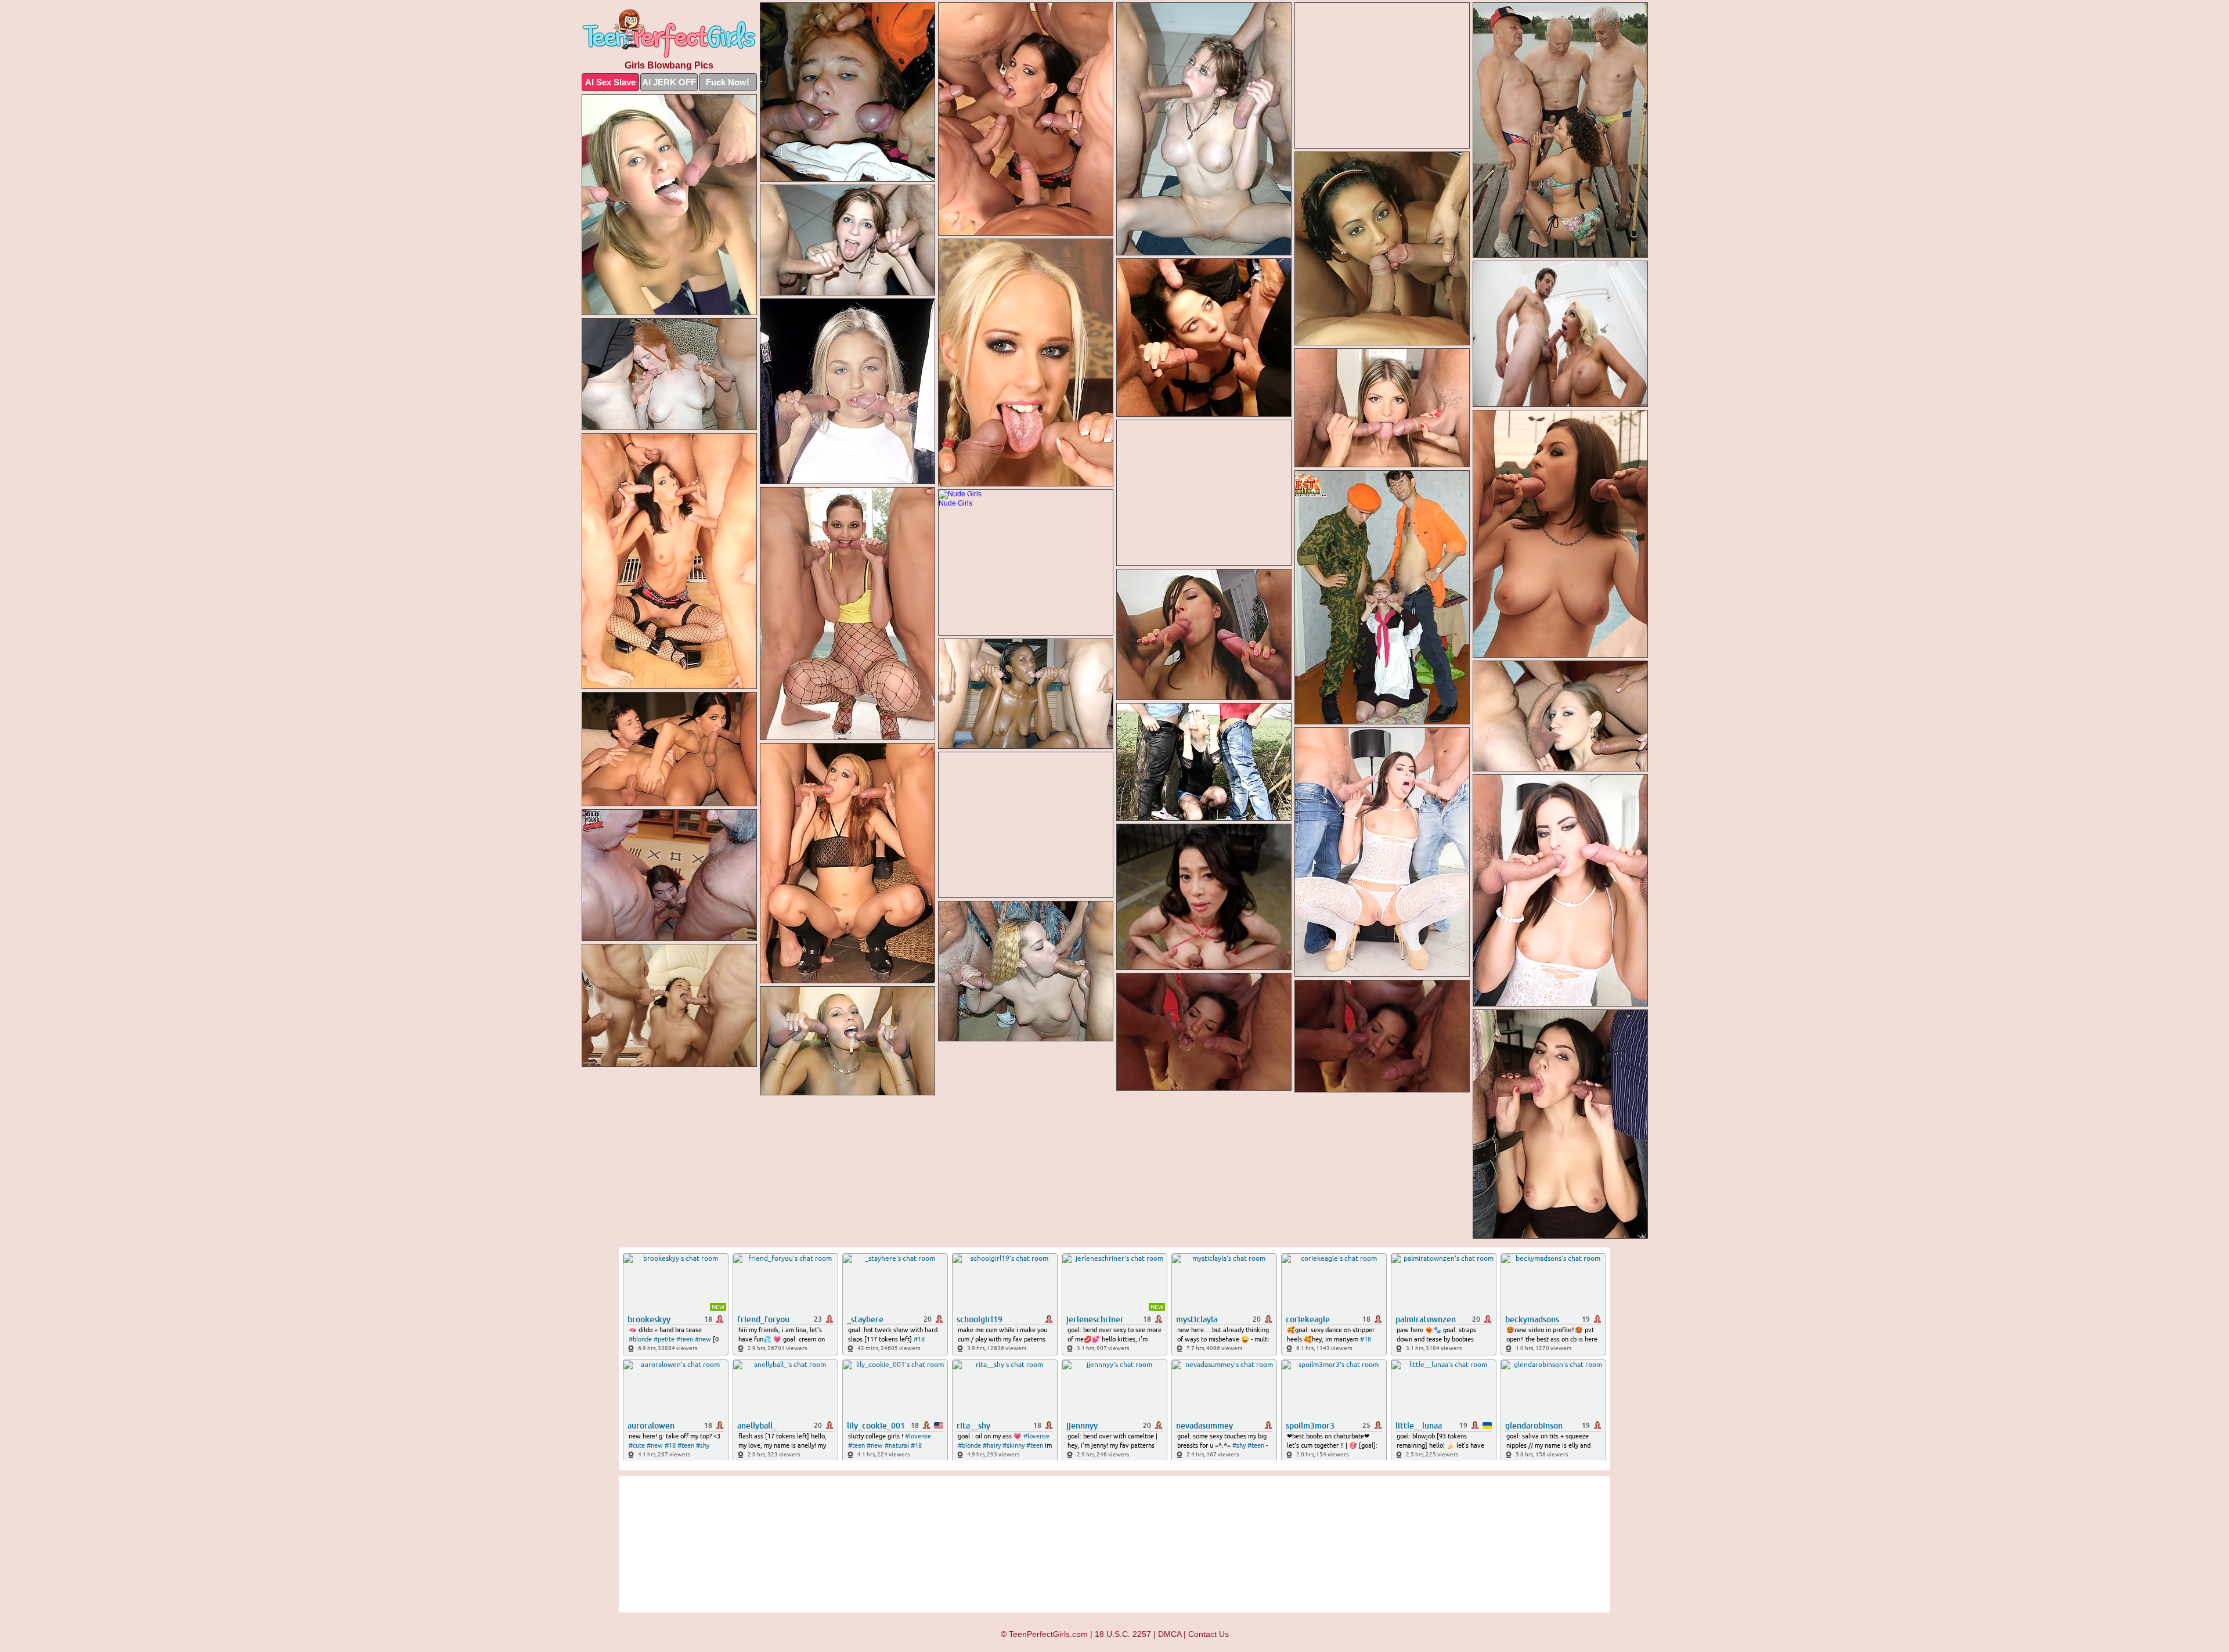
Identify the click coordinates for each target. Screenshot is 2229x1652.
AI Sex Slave (610, 82)
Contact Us (1209, 1634)
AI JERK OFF (669, 82)
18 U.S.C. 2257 (1123, 1634)
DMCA (1170, 1634)
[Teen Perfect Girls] (669, 34)
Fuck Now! (728, 82)
